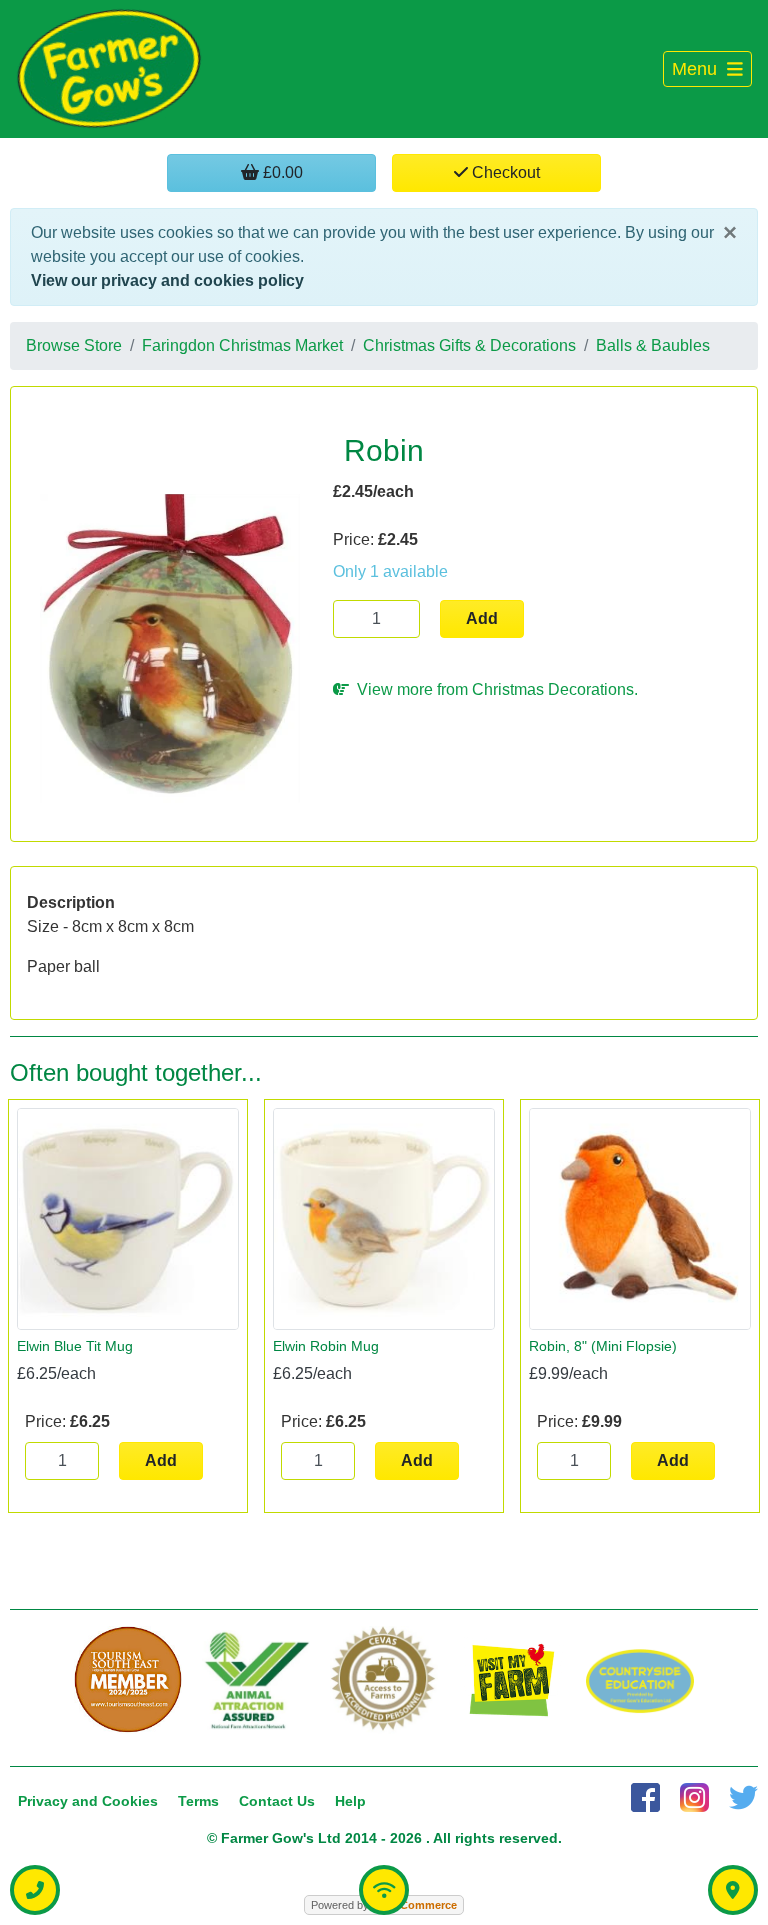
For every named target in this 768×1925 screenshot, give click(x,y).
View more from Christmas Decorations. (493, 689)
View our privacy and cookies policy (167, 280)
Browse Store (74, 345)
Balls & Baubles (653, 345)
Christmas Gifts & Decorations (469, 345)
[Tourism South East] (128, 1680)
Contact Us (277, 1801)
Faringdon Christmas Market (242, 345)
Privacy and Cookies (88, 1801)
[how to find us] (733, 1890)
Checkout (504, 172)
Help (350, 1801)
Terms (198, 1801)
